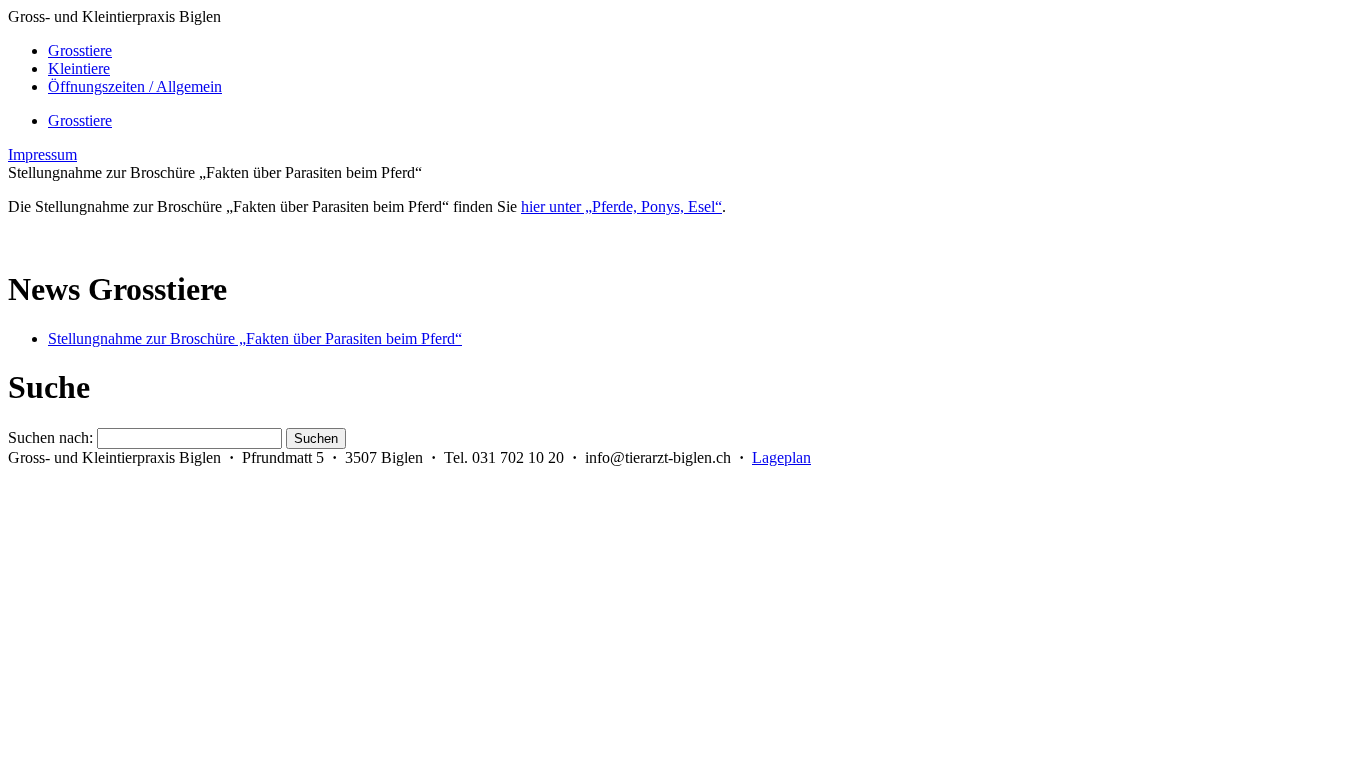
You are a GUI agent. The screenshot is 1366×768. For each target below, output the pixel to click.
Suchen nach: (50, 437)
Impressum (42, 154)
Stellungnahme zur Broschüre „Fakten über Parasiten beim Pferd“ (255, 338)
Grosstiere (80, 120)
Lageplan (781, 457)
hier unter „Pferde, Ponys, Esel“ (621, 206)
